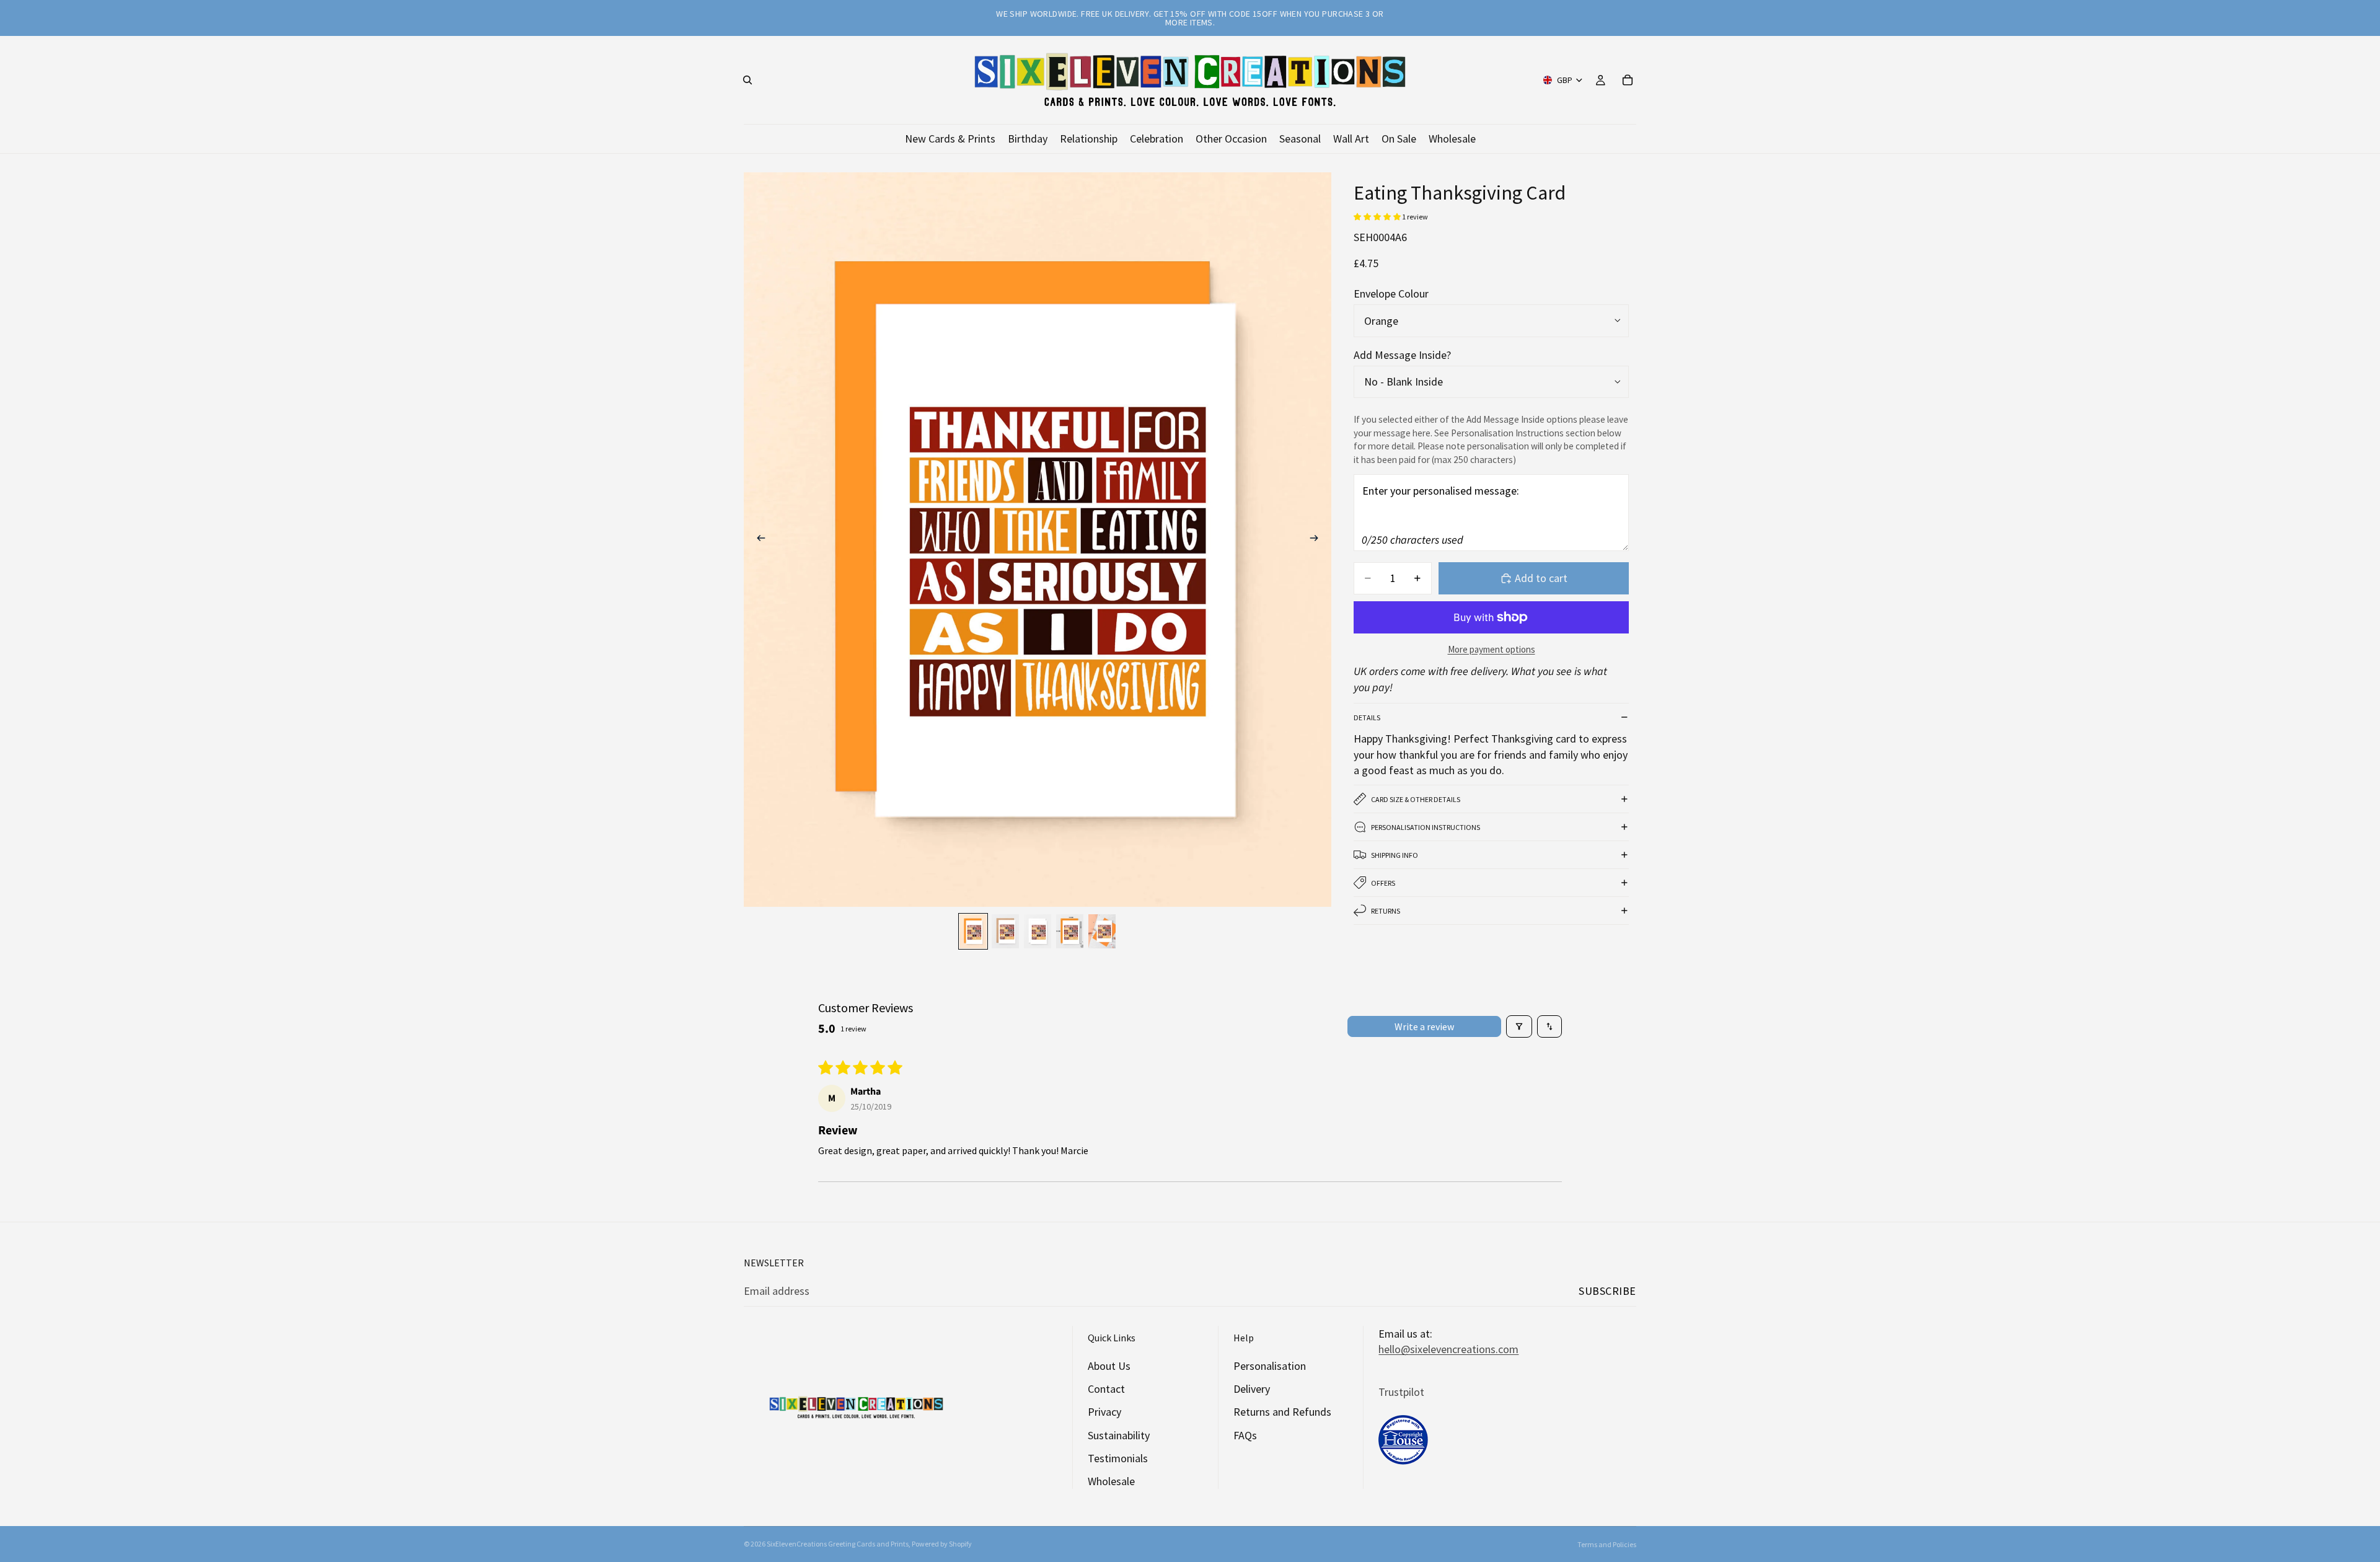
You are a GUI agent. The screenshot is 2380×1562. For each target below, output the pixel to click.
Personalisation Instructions (1426, 827)
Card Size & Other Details (1416, 799)
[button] (1378, 217)
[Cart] (1628, 80)
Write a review (1424, 1026)
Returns (1386, 911)
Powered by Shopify (942, 1544)
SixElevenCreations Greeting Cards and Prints (838, 1544)
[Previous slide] (757, 540)
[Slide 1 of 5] (973, 931)
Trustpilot (1401, 1392)
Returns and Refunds (1282, 1412)
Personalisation (1270, 1366)
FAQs (1245, 1435)
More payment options (1492, 649)
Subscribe (1607, 1291)
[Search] (747, 80)
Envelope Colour (1391, 293)
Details (1367, 717)
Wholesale (1111, 1481)
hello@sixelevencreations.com (1448, 1349)
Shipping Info (1395, 855)
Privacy (1104, 1412)
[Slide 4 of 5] (1070, 931)
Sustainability (1119, 1435)
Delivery (1252, 1389)
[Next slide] (1318, 540)
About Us (1109, 1366)
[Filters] (1519, 1026)
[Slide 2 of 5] (1005, 931)
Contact (1106, 1389)
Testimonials (1118, 1458)
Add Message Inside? (1402, 355)
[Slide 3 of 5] (1038, 931)
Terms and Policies (1607, 1544)
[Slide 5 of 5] (1102, 931)
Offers (1383, 883)
